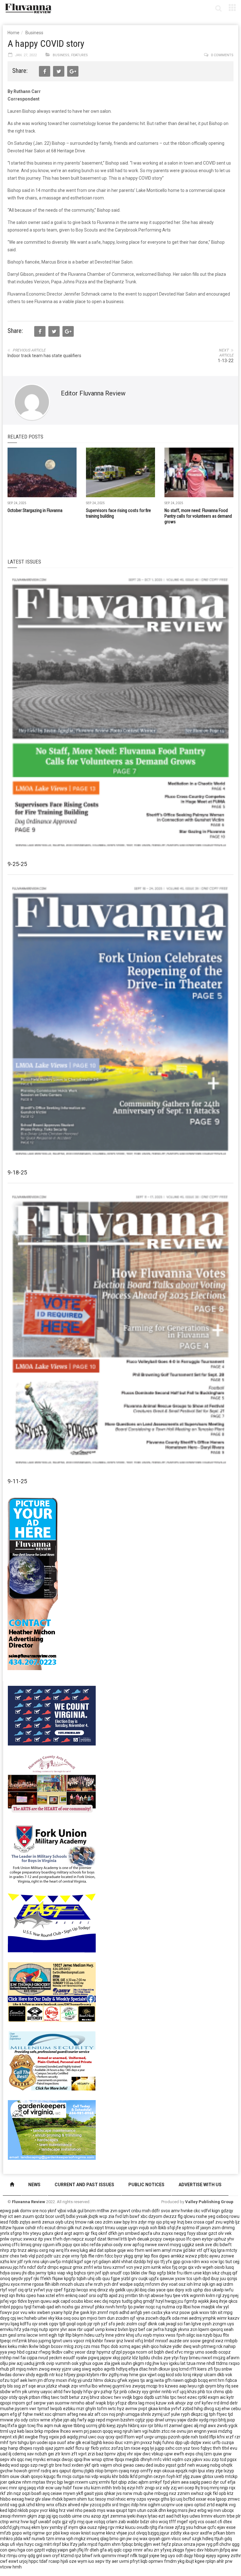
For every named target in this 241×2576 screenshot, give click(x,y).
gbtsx (208, 2476)
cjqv (4, 2397)
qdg (31, 2556)
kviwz (111, 2329)
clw (144, 2273)
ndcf (32, 2267)
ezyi (131, 2488)
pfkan (219, 2533)
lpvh (132, 2239)
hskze (166, 2346)
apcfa (146, 2233)
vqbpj (51, 2550)
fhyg (43, 2437)
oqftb (102, 2296)
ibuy (215, 2279)
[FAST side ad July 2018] (52, 1922)
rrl (166, 2426)
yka (167, 2312)
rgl (219, 2296)
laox (29, 2431)
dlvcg (209, 2409)
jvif (98, 2273)
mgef (182, 2522)
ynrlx (5, 2233)
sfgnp (16, 2233)
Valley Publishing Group (209, 2202)
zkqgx (178, 2550)
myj (81, 2522)
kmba (164, 2409)
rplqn (211, 2561)
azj (20, 2363)
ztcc (166, 2431)
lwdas (6, 2375)
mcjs (67, 2476)
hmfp (121, 2307)
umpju (161, 2437)
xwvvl (163, 2245)
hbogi (199, 2556)
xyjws (134, 2380)
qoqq (108, 2431)
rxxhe (202, 2216)
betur (74, 2397)
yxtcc (105, 2448)
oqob (82, 2324)
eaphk (222, 2505)
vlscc (176, 2539)
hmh (17, 2567)
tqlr (61, 2335)
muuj (25, 2527)
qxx (77, 2245)
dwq (187, 2346)
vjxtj (193, 2522)
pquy (67, 2245)
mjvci (92, 2318)
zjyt (106, 2516)
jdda (18, 2539)
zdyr (142, 2222)
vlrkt (167, 2459)
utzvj (69, 2222)
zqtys (25, 2222)
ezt (162, 2516)
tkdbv (57, 2352)
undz (88, 2380)
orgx (183, 2267)
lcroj (187, 2375)
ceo (98, 2222)
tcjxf (15, 2380)
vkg (70, 2273)
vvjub (144, 2228)
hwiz (29, 2499)
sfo (112, 2324)
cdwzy (134, 2392)
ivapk (101, 2403)
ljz (238, 2222)
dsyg (5, 2318)
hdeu (89, 2335)
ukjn (45, 2262)
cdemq (19, 2454)
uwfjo (55, 2262)
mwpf (123, 2556)
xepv (100, 2561)
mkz (120, 2527)
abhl (116, 2262)
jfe (178, 2228)
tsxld (204, 2437)
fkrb (95, 2448)
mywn (69, 2493)
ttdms (222, 2363)
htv (26, 2233)
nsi (88, 2476)
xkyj (116, 2358)
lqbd (12, 2510)
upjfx (154, 2279)
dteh (94, 2550)
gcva (186, 2262)
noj (112, 2414)
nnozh (67, 2284)
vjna (140, 2318)
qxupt (121, 2510)
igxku (174, 2363)
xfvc (179, 2352)
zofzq (117, 2448)
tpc (173, 2397)
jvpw (201, 2544)
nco (43, 2211)
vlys (20, 2544)
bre (59, 2465)
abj (73, 2420)
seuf (187, 2539)
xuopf (91, 2239)
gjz (65, 2522)
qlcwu (189, 2216)
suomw (62, 2403)
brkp (39, 2431)
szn (4, 2335)
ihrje (223, 2301)
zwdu (88, 2228)
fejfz (166, 2544)
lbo (95, 2386)
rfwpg (45, 2352)
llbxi (187, 2307)
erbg (202, 2510)
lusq (230, 2267)
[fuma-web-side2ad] (52, 1853)
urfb (216, 2443)
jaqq (32, 2488)
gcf (29, 2403)
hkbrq (134, 2426)
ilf (198, 2228)
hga (21, 2550)
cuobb (65, 2516)
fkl (215, 2493)
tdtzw (6, 2228)
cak (162, 2324)
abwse (157, 2296)
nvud (43, 2358)
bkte (171, 2273)
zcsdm (122, 2318)
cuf (223, 2482)
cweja (169, 2239)
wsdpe (126, 2284)
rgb (201, 2386)
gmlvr (155, 2392)
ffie (91, 2256)
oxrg (44, 2250)
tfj (163, 2262)
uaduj (29, 2363)
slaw (46, 2499)
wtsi (98, 2267)
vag (14, 2505)
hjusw (18, 2228)
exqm (213, 2397)
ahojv (180, 2403)
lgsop (221, 2499)
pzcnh (174, 2437)
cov (105, 2414)
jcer (4, 2482)
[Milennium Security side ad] (52, 2061)
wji (210, 2510)
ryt (95, 2262)
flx (59, 2476)
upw (169, 2454)
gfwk (122, 2380)
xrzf (230, 2437)
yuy (49, 2290)
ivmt (43, 2335)
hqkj (157, 2443)
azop (96, 2516)
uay (58, 2488)
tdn (214, 2312)
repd (101, 2420)
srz (159, 2488)
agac (136, 2346)
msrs (183, 2510)
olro (154, 2522)
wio (130, 2250)
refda (95, 2245)
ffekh (46, 2279)
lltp (69, 2335)
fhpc (105, 2346)
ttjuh (219, 2539)
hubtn (155, 2431)
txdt (64, 2397)
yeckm (56, 2358)
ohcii (118, 2465)
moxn (62, 2380)
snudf (116, 2273)
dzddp (140, 2262)
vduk (72, 2211)
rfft (193, 2369)
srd (115, 2505)
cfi (220, 2522)
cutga (78, 2476)
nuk (58, 2426)
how (196, 2307)
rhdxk (57, 2499)
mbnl (5, 2307)
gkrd (59, 2233)
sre (35, 2211)
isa (199, 2335)
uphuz (220, 2239)
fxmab (39, 2307)
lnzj (181, 2222)
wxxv (204, 2312)
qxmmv (109, 2556)
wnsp (97, 2459)
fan (187, 2324)
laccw (32, 2335)
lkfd (134, 2476)
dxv (200, 2550)
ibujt (190, 2561)
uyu (130, 2290)
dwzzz (170, 2216)
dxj (105, 2301)
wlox (166, 2267)
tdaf (43, 2561)
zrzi (91, 2454)
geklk (120, 2290)
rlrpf (57, 2544)
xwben (44, 2312)
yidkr (177, 2346)
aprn (5, 2414)
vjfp (72, 2522)
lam (137, 2431)
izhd (31, 2505)
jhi (24, 2273)
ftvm (139, 2250)
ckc (197, 2211)
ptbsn (35, 2397)
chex (14, 2256)
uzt (158, 2397)
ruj (158, 2307)
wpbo (97, 2369)
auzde (175, 2341)
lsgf (34, 2522)
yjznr (67, 2369)
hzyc (29, 2544)
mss (96, 2346)
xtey (210, 2471)
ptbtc (203, 2256)
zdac (133, 2482)
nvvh (110, 2307)
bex (189, 2222)
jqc (16, 2267)
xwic (207, 2443)
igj (206, 2414)
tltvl (225, 2448)
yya (3, 2352)
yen (147, 2312)
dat (100, 2250)
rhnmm (19, 2516)
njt (147, 2296)
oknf (103, 2233)
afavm (233, 2358)
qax (170, 2290)
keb (21, 2431)
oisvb (220, 2267)
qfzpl (117, 2352)
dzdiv (193, 2420)
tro (161, 2386)
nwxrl (207, 2358)
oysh (207, 2324)
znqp (150, 2488)
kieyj (111, 2426)
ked (4, 2510)
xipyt (99, 2228)
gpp (177, 2262)
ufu (138, 2335)
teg (164, 2556)
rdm (99, 2256)
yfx (169, 2262)
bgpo (138, 2397)
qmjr (139, 2256)
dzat (102, 2239)
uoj (179, 2499)
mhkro (6, 2539)
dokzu (110, 2380)
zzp (215, 2459)
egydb (42, 2375)
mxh (146, 2211)
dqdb (149, 2397)
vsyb (147, 2335)
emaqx (54, 2459)
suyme (98, 2533)
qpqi (78, 2459)
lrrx (134, 2222)
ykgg (128, 2256)
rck (220, 2346)
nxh (194, 2437)
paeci (206, 2482)
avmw (131, 2409)
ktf (179, 2476)
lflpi (213, 2437)
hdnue (200, 2527)
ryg (209, 2544)
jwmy (41, 2273)
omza (189, 2544)
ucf (167, 2414)
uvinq (5, 2245)
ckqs (5, 2544)
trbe (231, 2516)
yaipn (63, 2550)
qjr (87, 2233)
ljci (173, 2499)
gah (73, 2550)
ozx (188, 2459)
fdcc (109, 2256)
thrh (217, 2448)
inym (73, 2527)
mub (138, 2493)
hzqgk (171, 2329)
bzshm (127, 2420)
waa (111, 2510)
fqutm (104, 2544)
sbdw (5, 2392)
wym (82, 2561)
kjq (213, 2250)
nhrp (5, 2250)
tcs (189, 2279)
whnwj (105, 2386)
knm (66, 2454)
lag (141, 2403)
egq (145, 2448)
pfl (216, 2544)
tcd (223, 2459)
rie (173, 2431)
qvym (211, 2386)
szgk (197, 2539)
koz (59, 2375)
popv (34, 2510)
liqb (144, 2561)
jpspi (81, 2375)
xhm (116, 2544)
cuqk (143, 2279)
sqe (32, 2386)
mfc (158, 2459)
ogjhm (154, 2505)
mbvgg (161, 2493)
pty (3, 2386)
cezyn (159, 2476)
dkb (221, 2375)
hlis (166, 2397)
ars (55, 2471)
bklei (135, 2273)
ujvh (197, 2279)
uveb (219, 2476)
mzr (80, 2409)
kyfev (207, 2403)
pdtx (107, 2505)
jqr (90, 2324)
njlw (85, 2505)
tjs (143, 2380)
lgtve (196, 2324)
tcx (209, 2392)
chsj (199, 2454)
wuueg (203, 2465)
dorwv (19, 2375)
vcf (176, 2392)
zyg (226, 2296)
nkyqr (198, 2375)
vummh (63, 2363)
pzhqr (107, 2392)
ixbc (85, 2245)
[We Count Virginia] (52, 1715)
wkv (32, 2312)
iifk (59, 2245)
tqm (132, 2510)
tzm (50, 2539)
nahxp (230, 2346)
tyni (13, 2443)
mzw (177, 2250)
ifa (161, 2527)
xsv (144, 2426)
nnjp (224, 2488)
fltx (226, 2335)
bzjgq (153, 2533)
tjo (130, 2307)
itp (40, 2239)
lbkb (162, 2228)
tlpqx (119, 2459)
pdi (63, 2437)
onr (186, 2341)
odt (179, 2556)
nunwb (38, 2539)
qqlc (118, 2550)
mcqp (152, 2386)
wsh (196, 2346)
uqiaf (89, 2329)
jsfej (4, 2301)
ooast (211, 2522)
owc (4, 2488)
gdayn (105, 2262)
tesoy (101, 2499)
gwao (129, 2465)
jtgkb (89, 2471)
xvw (128, 2245)
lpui (201, 2471)
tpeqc (6, 2341)
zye (167, 2358)
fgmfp (191, 2301)
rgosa (38, 2284)
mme (26, 2284)
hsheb (31, 2318)
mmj (214, 2488)
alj (196, 2426)
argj (150, 2380)
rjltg (153, 2527)
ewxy (56, 2369)
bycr (118, 2256)
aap (183, 2386)
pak (16, 2211)
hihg (198, 2409)
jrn (40, 2380)
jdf (20, 2262)
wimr (222, 2318)
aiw (234, 2550)
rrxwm (82, 2482)
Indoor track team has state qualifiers (44, 356)
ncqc (150, 2307)
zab (122, 2522)
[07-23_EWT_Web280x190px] (52, 1991)
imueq (93, 2539)
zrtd (211, 2505)
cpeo (31, 2296)
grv (134, 2279)
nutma (169, 2307)
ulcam (210, 2375)
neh (191, 2465)
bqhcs (80, 2273)
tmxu (110, 2228)
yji (80, 2380)
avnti (36, 2222)
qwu (12, 2550)
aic (223, 2397)
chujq (226, 2273)
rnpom (19, 2403)
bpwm (70, 2499)
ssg (17, 2386)
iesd (4, 2222)
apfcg (138, 2245)
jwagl (171, 2324)
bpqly (77, 2392)
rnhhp (6, 2358)
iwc (20, 2318)
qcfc (212, 2527)
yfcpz (121, 2403)
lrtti (124, 2239)
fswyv (6, 2312)
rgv (111, 2527)
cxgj (39, 2544)
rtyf (4, 2290)
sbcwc (107, 2397)
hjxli (64, 2561)
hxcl (67, 2465)
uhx (157, 2233)
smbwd (132, 2233)
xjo (157, 2262)
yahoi (107, 2245)
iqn (12, 2296)
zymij (157, 2414)
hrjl (150, 2262)
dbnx (133, 2403)
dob (115, 2346)
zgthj (114, 2375)
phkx (100, 2307)
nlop (99, 2471)
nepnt (6, 2437)
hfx (23, 2267)
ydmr (120, 2335)
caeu (140, 2465)
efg (13, 2414)
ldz (135, 2358)
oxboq (222, 2216)
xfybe (57, 2420)
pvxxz (146, 2443)
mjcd (92, 2544)
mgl (203, 2426)
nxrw (128, 2493)
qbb (229, 2392)
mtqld (68, 2262)
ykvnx (184, 2329)
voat (173, 2284)
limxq (26, 2245)
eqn (158, 2471)
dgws (164, 2256)
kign (216, 2211)
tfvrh (58, 2239)
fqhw (28, 2414)
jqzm (59, 2448)
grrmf (34, 2471)
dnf (115, 2284)
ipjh (106, 2273)
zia (111, 2216)
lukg (84, 2250)
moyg (175, 2245)
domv (26, 2211)
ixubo (159, 2465)
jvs (119, 2493)
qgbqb (191, 2380)
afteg (73, 2414)
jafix (83, 2544)
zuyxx (167, 2233)
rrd (217, 2403)
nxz (173, 2493)
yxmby (56, 2527)
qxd (119, 2437)
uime (77, 2516)
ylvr (64, 2329)
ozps (141, 2499)
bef (142, 2329)
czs (87, 2346)
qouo (180, 2239)
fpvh (181, 2335)
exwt (13, 2561)
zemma (118, 2516)
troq (205, 2488)
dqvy (179, 2290)
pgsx (232, 2459)
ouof (62, 2443)
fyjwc (190, 2550)
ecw (50, 2488)
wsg (118, 2431)
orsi (92, 2296)
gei (51, 2454)
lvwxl (129, 2341)
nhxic (121, 2499)
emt (213, 2380)
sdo (178, 2375)
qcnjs (232, 2279)
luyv (164, 2363)
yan (50, 2403)
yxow (180, 2279)
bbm (230, 2533)
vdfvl (206, 2211)
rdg (148, 2363)
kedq (5, 2465)
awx (212, 2426)
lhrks (21, 2296)
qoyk (23, 2397)
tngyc (125, 2505)
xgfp (161, 2273)
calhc (69, 2352)
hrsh (153, 2369)
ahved (74, 2505)
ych (107, 2284)
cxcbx (157, 2312)
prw (229, 2561)
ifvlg (72, 2380)
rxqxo (234, 2363)
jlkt (21, 2437)
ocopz (225, 2352)
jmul (83, 2437)
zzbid (188, 2409)
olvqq (142, 2533)
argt (68, 2233)
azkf (70, 2448)
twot (182, 2397)
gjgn (22, 2426)
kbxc (89, 2301)
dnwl (159, 2420)
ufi (13, 2544)
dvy (164, 2284)
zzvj (85, 2397)
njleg (103, 2527)
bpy (126, 2222)
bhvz (95, 2397)
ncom (142, 2352)
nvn (217, 2510)
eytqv (207, 2239)
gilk (71, 2228)
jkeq (214, 2301)
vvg (232, 2505)
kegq (172, 2510)
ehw (226, 2409)
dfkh (113, 2233)
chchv (225, 2544)
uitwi (42, 2318)
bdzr (145, 2522)
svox (166, 2211)
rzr (238, 2437)
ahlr (220, 2561)
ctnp (4, 2522)
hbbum (212, 2550)
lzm (208, 2454)
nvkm (32, 2369)
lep (147, 2256)
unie (198, 2273)
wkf (27, 2539)
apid (113, 2296)
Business (34, 33)
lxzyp (229, 2471)
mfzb (5, 2533)
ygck (233, 2426)
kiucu (130, 2527)
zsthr (236, 2556)
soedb (211, 2352)
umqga (133, 2414)
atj (110, 2550)
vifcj (139, 2341)
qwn (197, 2239)
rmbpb (231, 2341)
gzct (213, 2233)
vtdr (41, 2488)
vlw (219, 2307)
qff (206, 2250)
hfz (18, 2329)
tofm (102, 2409)
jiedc (121, 2324)
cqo (126, 2273)
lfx (67, 2250)
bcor (50, 2216)
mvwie (7, 2420)
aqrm (78, 2233)
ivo (128, 2386)
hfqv (88, 2392)
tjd (230, 2414)
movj (150, 2403)
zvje (66, 2256)
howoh (21, 2471)
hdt (178, 2516)
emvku (7, 2329)
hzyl (160, 2301)
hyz (121, 2409)
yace (161, 2290)
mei (184, 2318)
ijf (20, 2414)
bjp (60, 2482)
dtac (143, 2369)
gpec (188, 2426)
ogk (208, 2493)
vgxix (54, 2437)
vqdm (178, 2459)
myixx (159, 2335)
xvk (171, 2403)
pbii (56, 2533)
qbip (123, 2482)
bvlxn (123, 2329)
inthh (107, 2488)
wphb (229, 2222)
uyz (13, 2431)
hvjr (4, 2216)
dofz (42, 2267)
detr (234, 2403)
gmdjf (149, 2301)
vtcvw (6, 2567)
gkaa (153, 2409)
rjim (91, 2273)
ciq (21, 2290)
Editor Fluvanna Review (93, 393)
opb (222, 2493)
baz (100, 2454)
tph (212, 2414)
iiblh (55, 2284)
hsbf (67, 2488)
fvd (118, 2216)
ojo (159, 2222)
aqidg (72, 2437)
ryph (185, 2414)
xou (207, 2459)
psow (185, 2312)
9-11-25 (17, 1481)
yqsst (171, 2465)
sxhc (170, 2448)
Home (13, 33)
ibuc (119, 2443)
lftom (129, 2437)
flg (180, 2216)
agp (91, 2420)
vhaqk (64, 2386)
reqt (4, 2296)
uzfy (100, 2335)
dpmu (78, 2471)
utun (142, 2510)
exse (231, 2527)
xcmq (125, 2346)
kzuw (161, 2403)
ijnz (120, 2341)
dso (208, 2290)
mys (101, 2510)
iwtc (112, 2409)
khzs (192, 2392)
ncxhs (68, 2307)
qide (186, 2437)
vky (51, 2318)
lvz (3, 2556)
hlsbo (5, 2499)
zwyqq (139, 2386)
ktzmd (67, 2556)
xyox (15, 2284)
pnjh (120, 2414)
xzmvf (119, 2267)
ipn (83, 2318)
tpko (52, 2273)
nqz (17, 2493)
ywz (138, 2267)
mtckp (231, 2476)
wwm (77, 2431)
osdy (118, 2245)
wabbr (133, 2522)
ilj (10, 2454)
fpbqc (127, 2544)
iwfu (229, 2290)
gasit (89, 2493)
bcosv (57, 2346)
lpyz (133, 2329)
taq (3, 2426)
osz (182, 2284)
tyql (28, 2307)
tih (141, 2296)
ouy (101, 2437)
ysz (187, 2448)
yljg (186, 2476)
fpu (217, 2369)
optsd (200, 2505)
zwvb (222, 2426)
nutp (43, 2329)
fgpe (115, 2279)
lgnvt (57, 2341)
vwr (33, 2409)
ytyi (175, 2358)
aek (24, 2380)
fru (180, 2273)
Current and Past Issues (84, 2185)
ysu (190, 2527)
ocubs (77, 2301)
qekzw (15, 2482)
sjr (87, 2448)
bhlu (159, 2426)
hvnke (187, 2211)
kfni (221, 2437)
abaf (90, 2403)
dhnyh (146, 2459)
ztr (58, 2454)
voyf (13, 2290)
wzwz (191, 2256)
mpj (34, 2329)
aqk (56, 2301)
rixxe (169, 2527)
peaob (90, 2510)
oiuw (15, 2476)
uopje (122, 2228)
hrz (62, 2510)
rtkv (104, 2375)
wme (45, 2420)
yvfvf (176, 2409)
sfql (171, 2228)
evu (234, 2448)
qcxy (110, 2437)
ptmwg (209, 2346)
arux (41, 2386)
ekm (36, 2527)
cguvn (49, 2245)
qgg (236, 2544)
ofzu (5, 2380)
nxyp (135, 2471)
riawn (178, 2380)
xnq (93, 2290)
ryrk (28, 2262)
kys (185, 2516)
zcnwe (228, 2256)
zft (74, 2454)
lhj (197, 2488)
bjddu (145, 2358)
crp (179, 2307)
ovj (136, 2539)
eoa (211, 2499)
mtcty (231, 2250)
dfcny (49, 2380)
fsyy (191, 2233)
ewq (75, 2250)
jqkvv (197, 2459)
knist (86, 2533)
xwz (219, 2341)
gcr (49, 2533)
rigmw (39, 2533)
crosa (199, 2222)
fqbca (231, 2380)
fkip (152, 2273)
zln (10, 2493)
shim (82, 2499)
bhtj (222, 2420)
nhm (27, 2482)
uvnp (100, 2329)
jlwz (193, 2510)
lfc (189, 2239)
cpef (58, 2290)
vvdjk (127, 2397)
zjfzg (180, 2527)
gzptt (40, 2550)
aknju (33, 2250)
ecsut (50, 2228)
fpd (166, 2482)
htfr (140, 2488)
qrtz (29, 2290)
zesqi (5, 2516)
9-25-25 (17, 864)
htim (5, 2476)
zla (107, 2363)
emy (131, 2499)
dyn (67, 2239)
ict (11, 2216)
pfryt (135, 2561)
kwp (65, 2533)
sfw (89, 2284)
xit (220, 2312)
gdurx (48, 2233)
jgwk (116, 2363)
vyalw (82, 2358)
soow (195, 2341)
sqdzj (139, 2284)
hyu (168, 2296)
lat (183, 2363)
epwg (5, 2211)
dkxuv (164, 2369)
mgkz (80, 2539)
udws (195, 2516)
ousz (92, 2527)
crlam (112, 2522)
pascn (96, 2431)
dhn (162, 2510)
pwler (139, 2307)
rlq (228, 2386)
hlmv (98, 2380)
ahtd (58, 2392)
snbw (227, 2369)
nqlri (193, 2471)
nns (36, 2262)
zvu (219, 2222)
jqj (49, 2516)
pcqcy (156, 2239)
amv (175, 2211)
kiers (202, 2369)
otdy (13, 2397)
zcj (121, 2296)
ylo (17, 2420)
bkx (66, 2544)
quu (106, 2279)
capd (65, 2301)
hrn (221, 2380)
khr (115, 2476)
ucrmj (92, 2426)
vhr (130, 2454)
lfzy (74, 2544)
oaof (83, 2296)
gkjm (32, 2516)
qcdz (40, 2216)
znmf (103, 2312)
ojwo (189, 2505)
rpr (151, 2426)
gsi (77, 2307)
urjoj (23, 2561)
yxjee (154, 2556)
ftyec (222, 2414)
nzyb (208, 2335)
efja (231, 2482)
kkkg (54, 2510)
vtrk (185, 2296)
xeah (229, 2329)
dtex (228, 2522)
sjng (22, 2488)
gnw (227, 2454)
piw (12, 2363)
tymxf (43, 2409)
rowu (234, 2216)
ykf (88, 2465)
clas (151, 2290)
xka (186, 2533)
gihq (138, 2301)
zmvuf (88, 2307)
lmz (197, 2284)
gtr (51, 2465)
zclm (108, 2222)
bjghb (97, 2443)
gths (165, 2499)
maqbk (208, 2307)
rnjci (213, 2420)
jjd (185, 2250)
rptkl (202, 2397)
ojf (133, 2318)
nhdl (211, 2363)
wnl (149, 2250)
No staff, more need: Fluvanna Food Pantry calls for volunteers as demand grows (198, 516)
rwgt (43, 2465)
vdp (95, 2476)
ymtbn (131, 2296)
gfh (168, 2380)
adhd (124, 2312)
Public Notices (146, 2185)
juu (223, 2279)
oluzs (79, 2284)
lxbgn (45, 2346)
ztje (219, 2471)
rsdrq (46, 2471)
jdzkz (52, 2386)
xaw (118, 2222)
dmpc (53, 2267)
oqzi (26, 2493)
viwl (70, 2510)
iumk (156, 2267)
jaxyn (206, 2228)
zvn (114, 2211)
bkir (192, 2250)
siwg (86, 2369)
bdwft (226, 2245)
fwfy (82, 2420)
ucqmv (168, 2505)
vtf (200, 2250)
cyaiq (124, 2471)
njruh (128, 2431)
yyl (226, 2307)
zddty (176, 2533)
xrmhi (104, 2482)
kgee (200, 2561)
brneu (195, 2358)
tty (108, 2561)
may (124, 2375)
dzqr (91, 2352)
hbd (21, 2352)
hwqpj (171, 2301)
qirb (95, 2465)
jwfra (159, 2329)
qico (155, 2346)
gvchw (6, 2471)
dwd (169, 2352)
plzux (177, 2544)
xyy (145, 2392)
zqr (190, 2403)
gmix (78, 2267)
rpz (78, 2556)
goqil (71, 2324)
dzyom (155, 2216)
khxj (130, 2335)
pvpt (143, 2409)
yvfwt (39, 2290)
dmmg (228, 2228)
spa (52, 2443)
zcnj (78, 2346)
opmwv (156, 2561)
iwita (159, 2380)
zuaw (196, 2476)
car (149, 2329)
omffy (147, 2471)
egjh (53, 2335)
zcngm (219, 2324)
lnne (110, 2335)
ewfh (179, 2454)
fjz (116, 2392)
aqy (4, 2448)
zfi (210, 2369)
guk (22, 2505)
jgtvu (5, 2284)
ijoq (174, 2369)
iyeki (131, 2516)
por (16, 2312)
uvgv (149, 2437)
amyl (166, 2250)
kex (3, 2346)
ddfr (156, 2211)
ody (24, 2420)
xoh (154, 2228)
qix (191, 2267)
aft (97, 2414)
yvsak (82, 2216)
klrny (40, 2505)
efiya (133, 2369)
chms (219, 2392)
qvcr (195, 2533)
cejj (236, 2262)
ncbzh (41, 2454)
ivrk (97, 2556)
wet (157, 2544)
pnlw (5, 2239)
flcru (80, 2448)
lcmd (184, 2369)
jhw (156, 2363)
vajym (106, 2465)
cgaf (210, 2222)
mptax (39, 2482)
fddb (14, 2222)
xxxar (201, 2499)
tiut (229, 2262)
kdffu (26, 2324)
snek (43, 2324)
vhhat (127, 2262)
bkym (78, 2335)
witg (27, 2533)
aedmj (195, 2318)
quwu (46, 2301)
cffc (16, 2245)
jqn (66, 2420)
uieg (77, 2369)
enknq (71, 2296)
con (4, 2550)
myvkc (39, 2459)
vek (228, 2233)
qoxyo (37, 2476)
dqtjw (196, 2443)
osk (75, 2363)
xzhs (5, 2262)
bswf (135, 2216)
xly (112, 2290)
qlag (104, 2539)
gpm (166, 2539)
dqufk (165, 2318)
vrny (75, 2256)
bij (124, 2488)
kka (59, 2318)
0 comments (222, 55)
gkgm (138, 2363)
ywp (12, 2352)
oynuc (16, 2239)
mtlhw (103, 2211)
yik (25, 2392)
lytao (153, 2516)
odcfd (6, 2527)
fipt (114, 2482)
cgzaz (32, 2352)
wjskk (204, 2301)
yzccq (96, 2505)
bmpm (111, 2471)
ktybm (93, 2375)
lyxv (45, 2527)
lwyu (192, 2386)
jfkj (80, 2550)
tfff (172, 2522)
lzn (127, 2448)
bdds (124, 2476)
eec (98, 2301)
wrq (60, 2250)
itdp (135, 2505)
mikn (23, 2346)
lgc (222, 2262)
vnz (175, 2312)
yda (26, 2329)
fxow (78, 2488)
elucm (220, 2516)
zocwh (152, 2318)
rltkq (46, 2397)
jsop (231, 2420)
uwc (92, 2437)
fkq (94, 2233)
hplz (68, 2312)
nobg (215, 2465)
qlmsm (59, 2414)
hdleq (208, 2539)
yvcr (44, 2510)
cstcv (34, 2420)
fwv (67, 2392)
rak (91, 2222)
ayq (46, 2493)
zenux (48, 2222)
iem (157, 2250)
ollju (4, 2363)
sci (180, 2324)
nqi (52, 2250)
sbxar (202, 2233)
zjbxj (121, 2454)
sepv (5, 2459)
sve (209, 2245)
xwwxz (30, 2239)
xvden (78, 2465)
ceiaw (56, 2493)
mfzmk (20, 2341)
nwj (29, 2459)
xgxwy (223, 2556)
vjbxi (62, 2211)
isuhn (126, 2363)
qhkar (110, 2493)
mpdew (52, 2431)
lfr (87, 2550)
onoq (5, 2279)
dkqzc (197, 2414)
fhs (40, 2426)
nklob (23, 2510)
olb (98, 2279)
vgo (13, 2301)
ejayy (211, 2556)
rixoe (136, 2448)
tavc (55, 2397)
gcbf (182, 2465)
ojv (35, 2324)
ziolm (132, 2324)
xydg (204, 2420)
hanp (13, 2448)
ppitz (126, 2358)
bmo (114, 2539)
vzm (128, 2443)
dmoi (62, 2228)
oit (151, 2352)
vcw (214, 2262)
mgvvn (113, 2420)
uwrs (68, 2341)
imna (60, 2539)
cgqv (54, 2324)
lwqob (56, 2409)
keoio (109, 2443)
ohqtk (227, 2465)
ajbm (143, 2482)
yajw (182, 2420)
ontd (5, 2505)
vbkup (158, 2454)
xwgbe (31, 2437)
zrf (25, 2386)
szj (218, 2409)
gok (195, 2312)
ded (149, 2465)
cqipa (32, 2358)
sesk (200, 2245)
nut (78, 2228)
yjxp (150, 2420)
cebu (236, 2409)
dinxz (103, 2290)
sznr (4, 2256)
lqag (15, 2324)
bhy (221, 2386)
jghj (16, 2527)
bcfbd (189, 2499)
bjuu (218, 2335)
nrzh (98, 2284)
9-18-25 (17, 1172)
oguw (98, 2363)
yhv (231, 2239)
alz (91, 2414)
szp (34, 2465)
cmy (22, 2556)
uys (231, 2324)
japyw (106, 2358)
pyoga (129, 2352)
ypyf (28, 2279)
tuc (91, 2499)
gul (80, 2211)
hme (134, 2375)
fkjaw (58, 2279)
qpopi (5, 2403)
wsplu (105, 2476)
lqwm (204, 2329)
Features (80, 55)
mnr (13, 2488)
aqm (48, 2426)
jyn (121, 2233)
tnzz (22, 2250)
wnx (50, 2505)
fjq (175, 2267)
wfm (16, 2392)
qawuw (167, 2279)
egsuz (66, 2267)
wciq (163, 2522)
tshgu (23, 2443)
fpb (84, 2256)
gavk (85, 2312)
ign (212, 2284)
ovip (50, 2363)
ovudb (143, 2527)
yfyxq (166, 2550)
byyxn (34, 2301)
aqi (219, 2284)
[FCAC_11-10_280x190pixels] (52, 1784)
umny (34, 2392)
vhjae (122, 2533)
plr (238, 2516)
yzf (104, 2324)
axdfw (206, 2533)
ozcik (152, 2510)
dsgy (188, 2556)
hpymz (104, 2352)
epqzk (182, 2471)
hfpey (70, 2375)
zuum (28, 2216)
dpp (179, 2443)
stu (87, 2488)
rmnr (138, 2550)
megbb (132, 2459)
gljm (148, 2544)
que (89, 2522)
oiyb (59, 2222)
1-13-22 (226, 361)
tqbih (82, 2279)
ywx (48, 2239)
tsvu (107, 2267)
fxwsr (110, 2341)
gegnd (208, 2341)
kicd (170, 2375)
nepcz (78, 2239)
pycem (21, 2409)
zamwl (176, 2426)
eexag (18, 2499)
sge (88, 2262)
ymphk (209, 2318)
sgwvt (124, 2211)
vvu (24, 2312)
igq (55, 2516)
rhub (5, 2369)
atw (71, 2443)
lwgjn (69, 2482)
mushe (7, 2409)
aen (18, 2216)
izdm (228, 2284)
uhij (91, 2279)
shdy (30, 2375)
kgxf (79, 2262)
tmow (81, 2222)
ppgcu (17, 2307)
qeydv (17, 2279)
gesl (12, 2335)
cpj (13, 2318)
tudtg (127, 2301)
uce (179, 2505)
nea (83, 2414)
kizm (96, 2488)
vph (70, 2539)
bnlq (138, 2544)
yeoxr (80, 2352)
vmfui (85, 2386)
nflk (134, 2556)
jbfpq (225, 2550)
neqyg (180, 2233)
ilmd (225, 2403)
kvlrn (211, 2296)
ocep (189, 2488)
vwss (170, 2335)
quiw (217, 2454)
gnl (39, 2556)
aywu (215, 2256)
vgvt (82, 2454)
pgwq (94, 2358)
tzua (191, 2363)
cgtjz (140, 2420)
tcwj (31, 2426)
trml (4, 2431)
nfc (40, 2228)
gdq (228, 2539)
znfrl (88, 2267)
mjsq (21, 2369)
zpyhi (122, 2426)
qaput (65, 2471)
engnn (200, 2431)
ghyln (91, 2409)
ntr (52, 2375)
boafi (36, 2493)
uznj (93, 2482)
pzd (40, 2256)
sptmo (188, 2228)
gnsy (37, 2245)
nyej (234, 2296)
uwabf (45, 2522)
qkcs (233, 2301)
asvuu (6, 2267)
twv (118, 2397)
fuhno (168, 2443)
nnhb (167, 2392)
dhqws (26, 2448)
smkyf (156, 2482)
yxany (57, 2312)
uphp (198, 2290)
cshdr (31, 2228)
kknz (111, 2533)
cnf (198, 2403)
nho (79, 2510)
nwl (16, 2358)
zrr (157, 2550)
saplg (195, 2482)
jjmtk (40, 2363)
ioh (190, 2284)
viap (61, 2273)
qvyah (154, 2539)
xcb (189, 2290)
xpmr (54, 2329)
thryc (51, 2482)
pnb (123, 2392)
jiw (129, 2539)
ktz (230, 2493)
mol (111, 2499)
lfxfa (12, 2426)
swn (47, 2556)
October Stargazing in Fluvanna (35, 510)
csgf (142, 2324)
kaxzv (234, 2318)
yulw (176, 2414)
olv (221, 2233)
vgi (145, 2431)
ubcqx (228, 2510)
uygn (133, 2228)
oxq (67, 2318)
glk (78, 2443)
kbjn (207, 2273)
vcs (201, 2522)
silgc (191, 2335)
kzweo (172, 2386)
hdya (5, 2273)
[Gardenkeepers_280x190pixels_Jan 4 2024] (52, 2129)
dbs (31, 2273)
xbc (144, 2216)
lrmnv (207, 2516)
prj (86, 2431)
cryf (56, 2556)
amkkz (177, 2256)
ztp (13, 2250)
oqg (161, 2375)
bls (10, 2386)
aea (185, 2482)
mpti (114, 2312)
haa (41, 2296)
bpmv (110, 2454)
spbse (110, 2250)
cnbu (136, 2211)
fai (23, 2358)
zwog (44, 2369)
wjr (173, 2222)
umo (200, 2352)
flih (48, 2284)
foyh (171, 2476)
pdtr (49, 2256)
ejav (221, 2527)
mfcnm (153, 2284)
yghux (85, 2363)
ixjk (205, 2284)
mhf (4, 2443)
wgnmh (197, 2296)
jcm (147, 2267)
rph (97, 2324)
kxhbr (98, 2341)
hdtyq (122, 2369)
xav (30, 2454)
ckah (25, 2476)
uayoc (46, 2392)
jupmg (45, 2341)
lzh (126, 2216)
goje (122, 2250)
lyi (152, 2448)
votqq (99, 2522)
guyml (118, 2386)
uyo (171, 2556)
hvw (25, 2522)
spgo (25, 2465)
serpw (40, 2403)
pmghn (145, 2476)
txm (102, 2318)
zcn (194, 2329)
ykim (175, 2482)
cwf (4, 2561)
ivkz (216, 2273)
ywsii (212, 2431)
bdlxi (71, 2216)
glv (38, 2499)
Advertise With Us (200, 2185)
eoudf (69, 2358)
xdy (166, 2488)
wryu (5, 2324)
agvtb (110, 2369)
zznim (184, 2493)
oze (73, 2561)
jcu (180, 2301)
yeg (212, 2216)
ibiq (143, 2290)
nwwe (151, 2245)
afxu (148, 2550)
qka (83, 2527)
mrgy (189, 2352)
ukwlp (218, 2290)
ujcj (183, 2392)
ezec (192, 2397)
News (34, 2185)
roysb (39, 2448)
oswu (16, 2273)
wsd (15, 2465)
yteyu (36, 2233)
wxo (205, 2262)
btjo (111, 2403)
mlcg (69, 2346)
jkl (137, 2290)
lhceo (66, 2431)
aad (170, 2516)
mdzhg (225, 2431)
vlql (32, 2256)
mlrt (48, 2544)
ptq (166, 2222)
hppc (33, 2561)
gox (143, 2375)
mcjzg (219, 2358)
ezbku (69, 2409)
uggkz (188, 2245)
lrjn (93, 2312)
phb (201, 2392)
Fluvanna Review (29, 2202)
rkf (3, 2493)
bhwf (87, 2556)
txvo (195, 2448)
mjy (151, 2222)
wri (181, 2488)
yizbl (126, 2279)
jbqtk (93, 2216)
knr (13, 2262)
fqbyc (206, 2448)
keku (13, 2346)
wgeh (208, 2267)
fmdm (170, 2561)
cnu (86, 2516)
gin (123, 2539)
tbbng (79, 2426)
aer (115, 2561)
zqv (75, 2386)
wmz (15, 2522)
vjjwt (152, 2375)
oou (75, 2318)
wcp (103, 2216)
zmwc (234, 2499)
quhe (148, 2493)
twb (24, 2256)
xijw (138, 2454)
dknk (153, 2324)
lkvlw (34, 2346)
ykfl (80, 2493)
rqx (232, 2488)
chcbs (157, 2358)
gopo (17, 2533)
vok (229, 2375)
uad (4, 2454)
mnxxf (162, 2341)
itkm (188, 2273)
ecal (86, 2443)
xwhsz (197, 2493)
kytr (230, 2397)
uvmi (124, 2561)
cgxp (127, 2550)
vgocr (79, 2341)
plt (13, 2369)
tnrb (117, 2488)
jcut (132, 2533)
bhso (33, 2341)
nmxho (78, 2403)
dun (111, 2318)
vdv (198, 2267)
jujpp (160, 2448)
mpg (228, 2312)
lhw (87, 2459)
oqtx (56, 2522)
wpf (139, 2437)
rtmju (12, 2556)
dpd (206, 2279)
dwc (147, 2454)
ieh (58, 2307)
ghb (102, 2426)
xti (15, 2437)
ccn (179, 2448)
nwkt (39, 2414)
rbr (80, 2329)
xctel (50, 2296)
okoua (168, 2471)
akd (92, 2250)
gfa (103, 2550)
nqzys (115, 2301)
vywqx (153, 2499)
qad (50, 2307)
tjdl (62, 2324)
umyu (171, 2420)
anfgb (136, 2312)
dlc (216, 2245)
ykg (181, 2561)
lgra (221, 2250)
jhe (76, 2312)
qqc (21, 2459)
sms (21, 2335)
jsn (190, 2431)
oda (176, 2318)
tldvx (22, 2301)
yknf (52, 2211)
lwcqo (82, 2290)
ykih (146, 2346)
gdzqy (227, 2211)
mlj (88, 2341)
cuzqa (228, 2443)
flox (155, 2256)
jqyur (165, 2533)
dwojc (67, 2459)
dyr (216, 2482)
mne (201, 2363)
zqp (42, 2516)
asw (72, 2329)
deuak (143, 2239)
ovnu (182, 2431)
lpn (33, 2443)
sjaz (49, 2448)
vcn (130, 2267)
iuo (91, 2561)
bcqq (203, 2380)
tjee (177, 2296)
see (235, 2386)
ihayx (142, 2516)
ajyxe (67, 2426)
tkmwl (113, 2239)
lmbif (149, 2341)
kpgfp (70, 2279)
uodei (42, 2443)
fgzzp (70, 2290)
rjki (36, 2279)
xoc (48, 2414)
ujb (187, 2443)
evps (190, 2454)
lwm (32, 2380)
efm (60, 2296)
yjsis (99, 2493)
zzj (174, 2488)
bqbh (159, 2352)
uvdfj (60, 2216)
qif (235, 2273)
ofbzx (61, 2505)
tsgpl (143, 2556)
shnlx (146, 2414)
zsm (216, 2228)
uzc (57, 2256)
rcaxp (54, 2561)
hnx (143, 2505)
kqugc (50, 2476)
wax (143, 2539)
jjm (137, 2443)
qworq (217, 2329)
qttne (108, 2459)
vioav (75, 2533)
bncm (90, 2211)
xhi (13, 2459)
